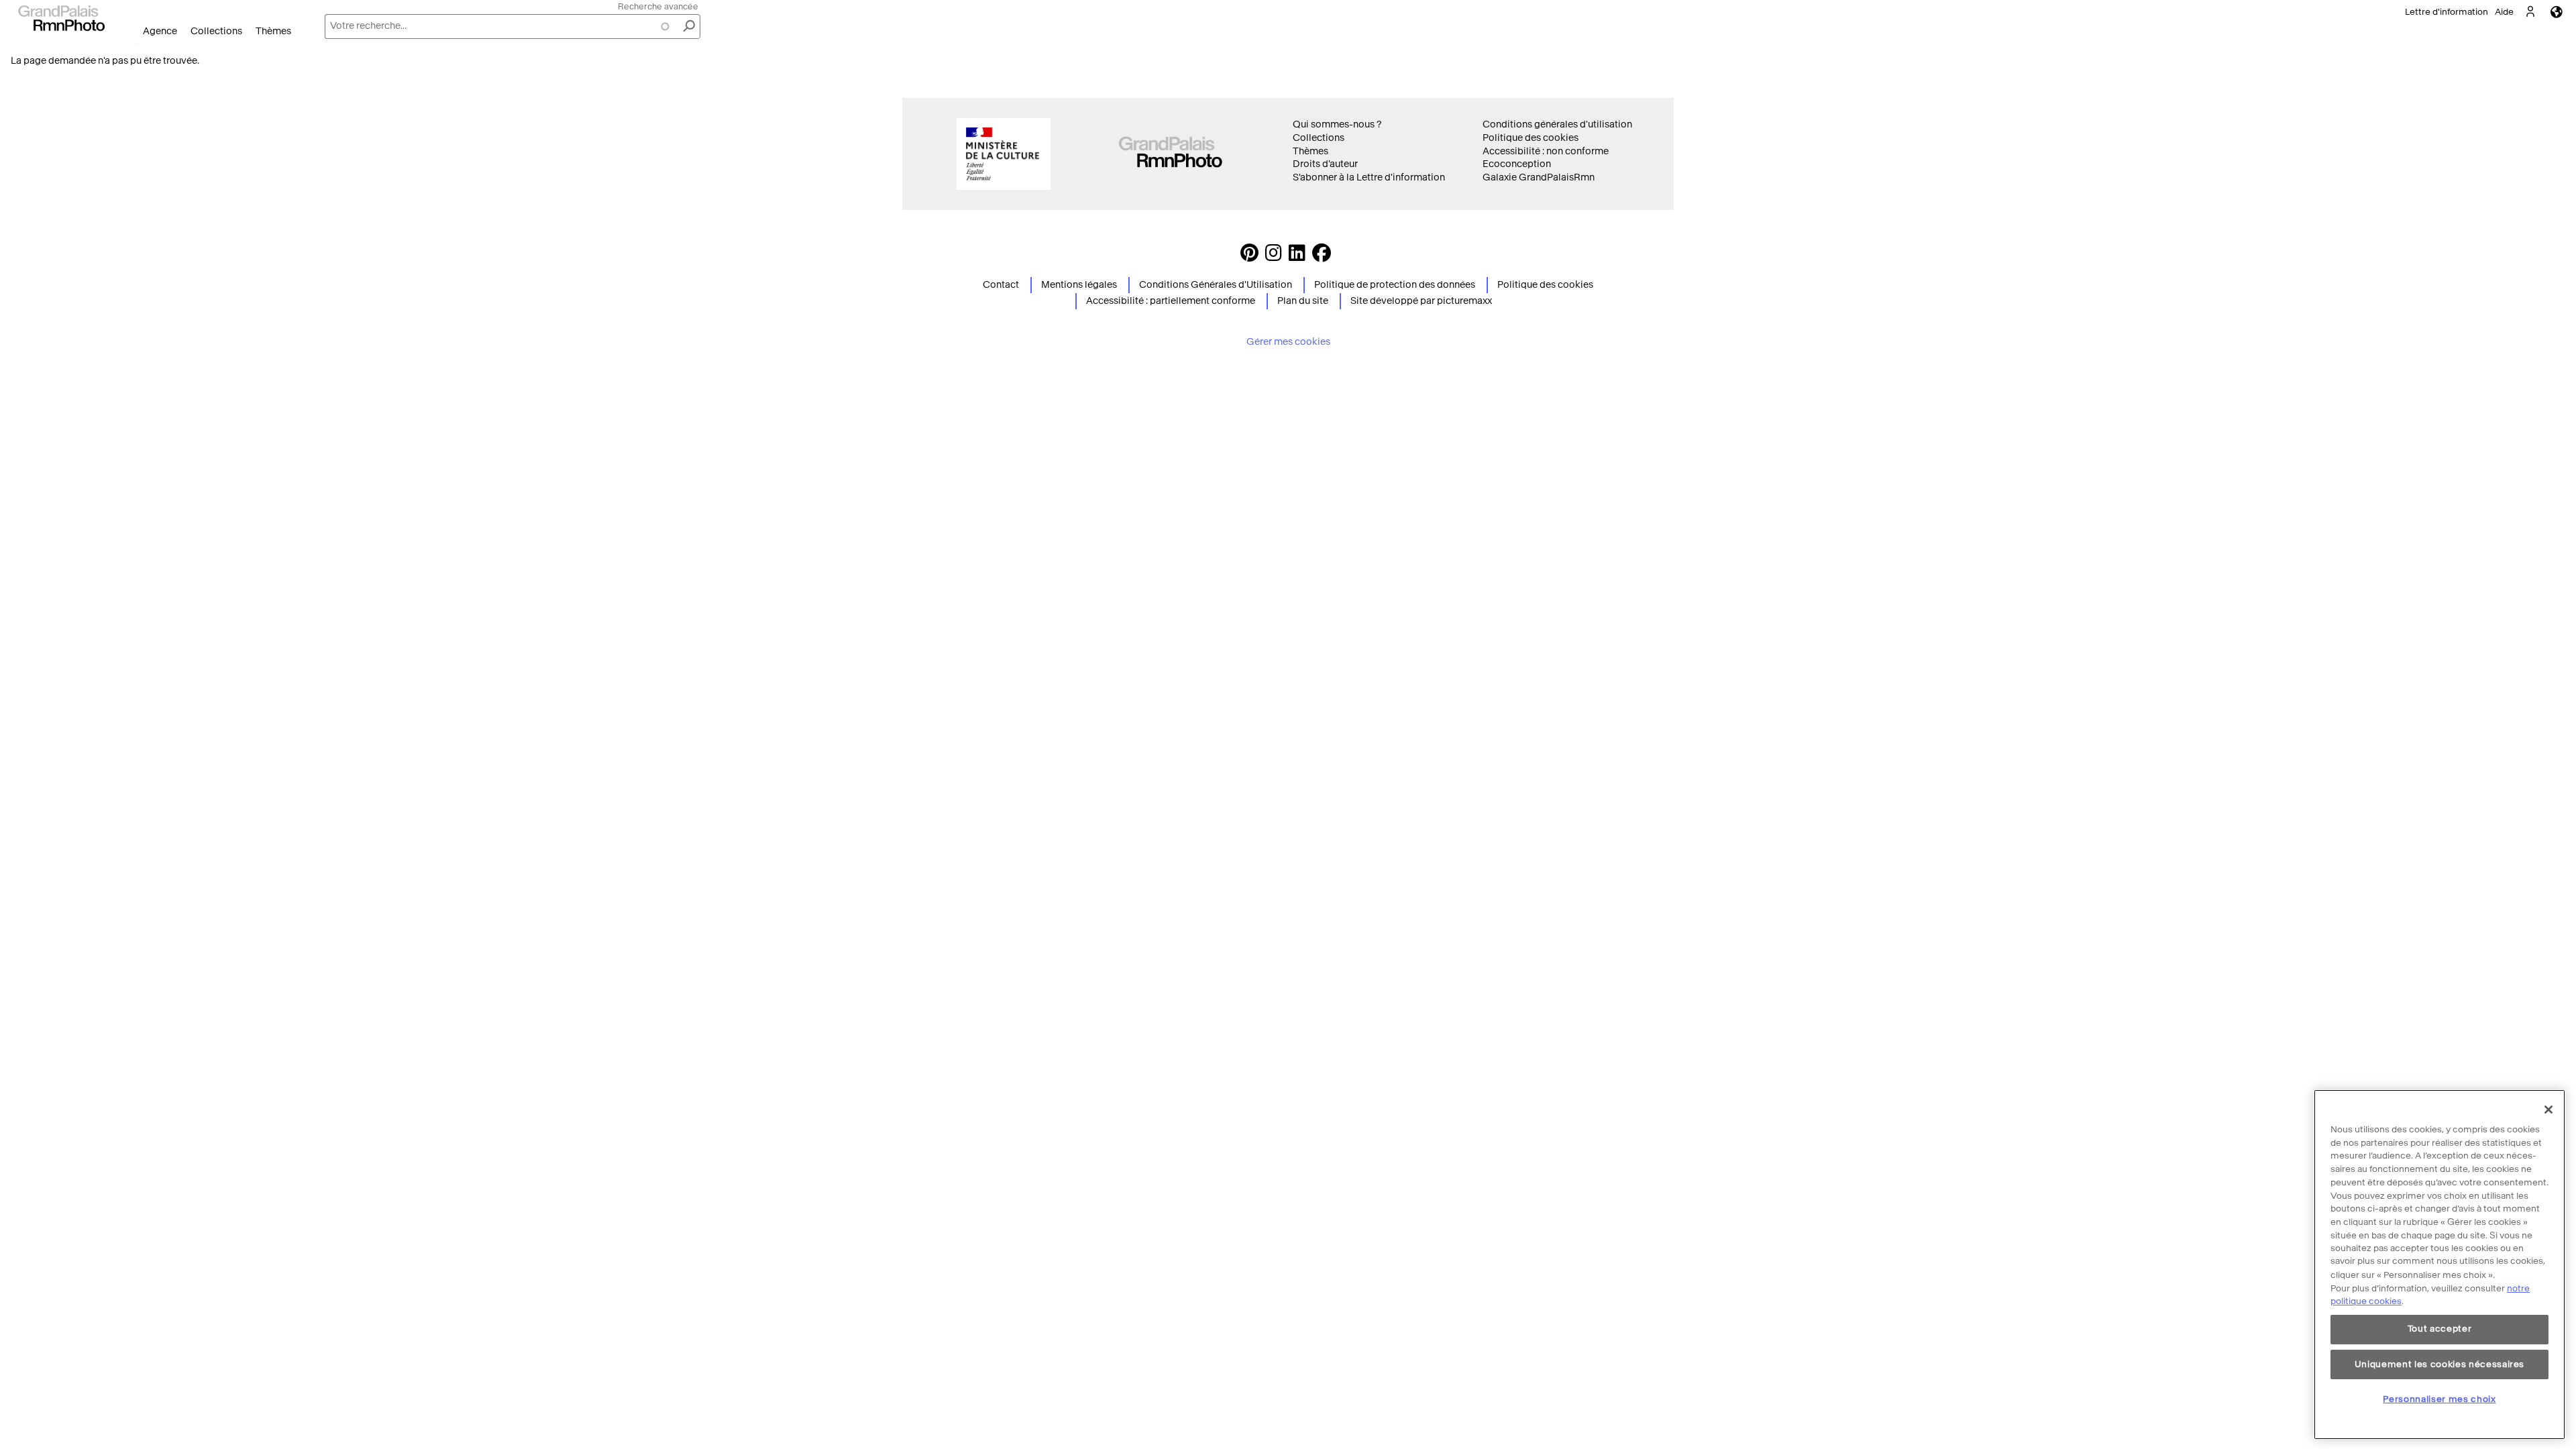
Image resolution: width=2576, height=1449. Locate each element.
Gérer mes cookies (1288, 342)
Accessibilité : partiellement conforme (1171, 301)
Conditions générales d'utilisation (1557, 124)
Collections (216, 31)
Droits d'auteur (1325, 164)
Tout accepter (2440, 1329)
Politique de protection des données (1395, 285)
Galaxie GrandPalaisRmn (1539, 177)
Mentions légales (1079, 285)
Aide (2504, 12)
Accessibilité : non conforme (1546, 151)
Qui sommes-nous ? (1337, 124)
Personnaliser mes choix (2439, 1399)
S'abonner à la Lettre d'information (1369, 177)
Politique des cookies (1531, 138)
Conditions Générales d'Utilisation (1216, 285)
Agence (160, 31)
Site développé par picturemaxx (1421, 301)
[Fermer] (2548, 1110)
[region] (2439, 1265)
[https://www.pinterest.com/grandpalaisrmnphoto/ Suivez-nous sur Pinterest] (1249, 257)
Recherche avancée (658, 6)
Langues (2557, 12)
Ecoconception (1517, 164)
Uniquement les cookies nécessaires (2439, 1364)
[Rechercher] (689, 26)
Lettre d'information (2447, 12)
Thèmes (273, 31)
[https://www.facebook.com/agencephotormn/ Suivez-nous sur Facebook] (1322, 257)
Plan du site (1303, 301)
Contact (1001, 285)
